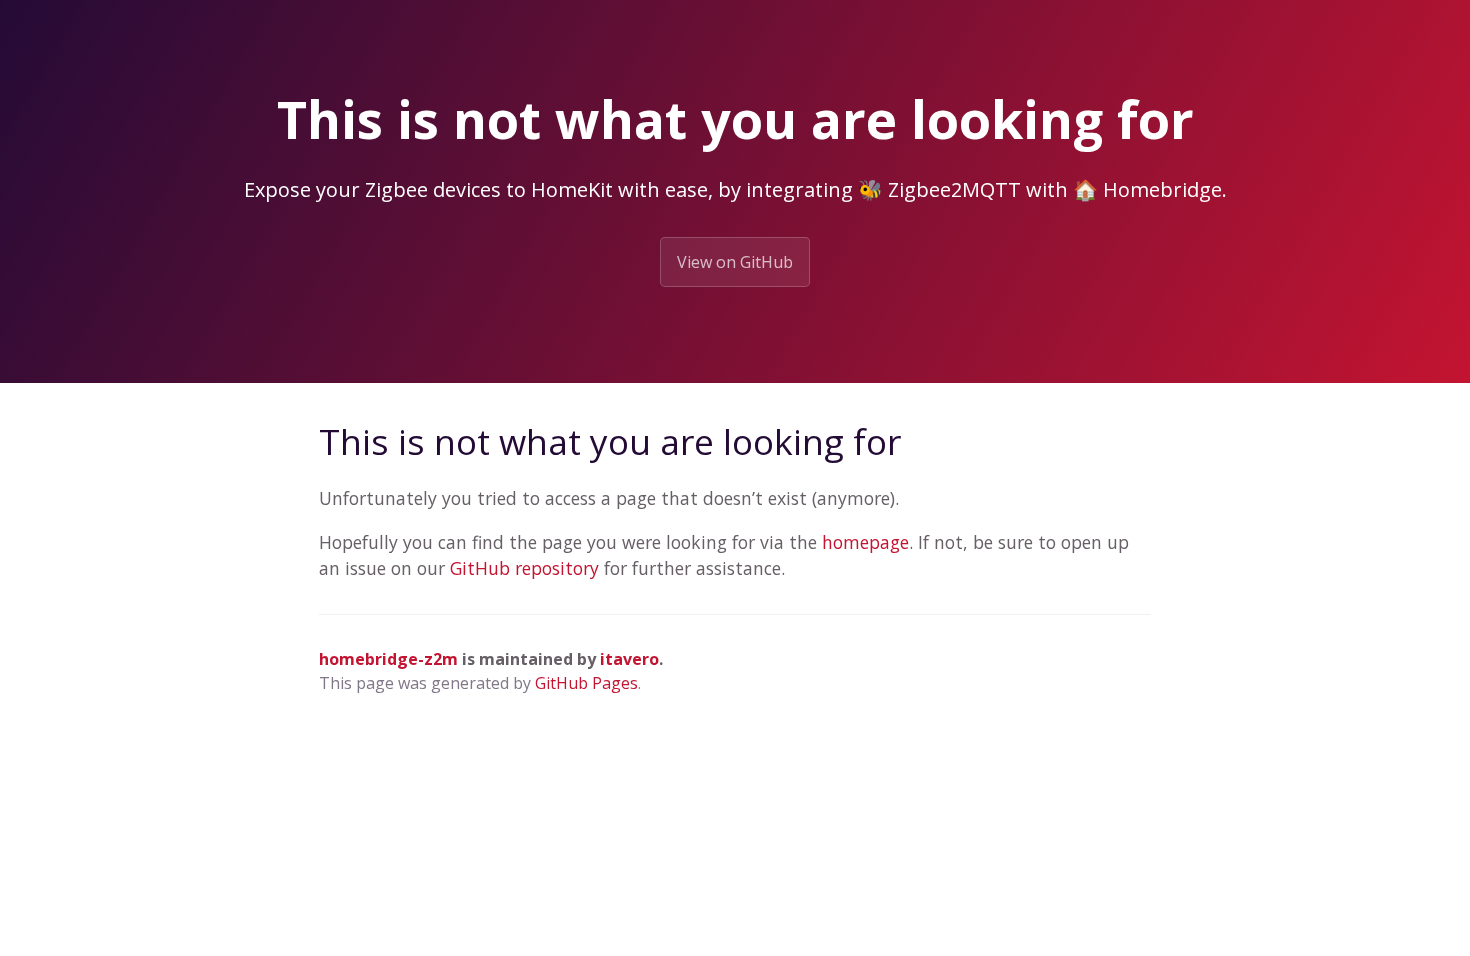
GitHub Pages (586, 683)
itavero (629, 659)
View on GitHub (735, 262)
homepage (865, 542)
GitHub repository (524, 568)
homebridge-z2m (388, 659)
